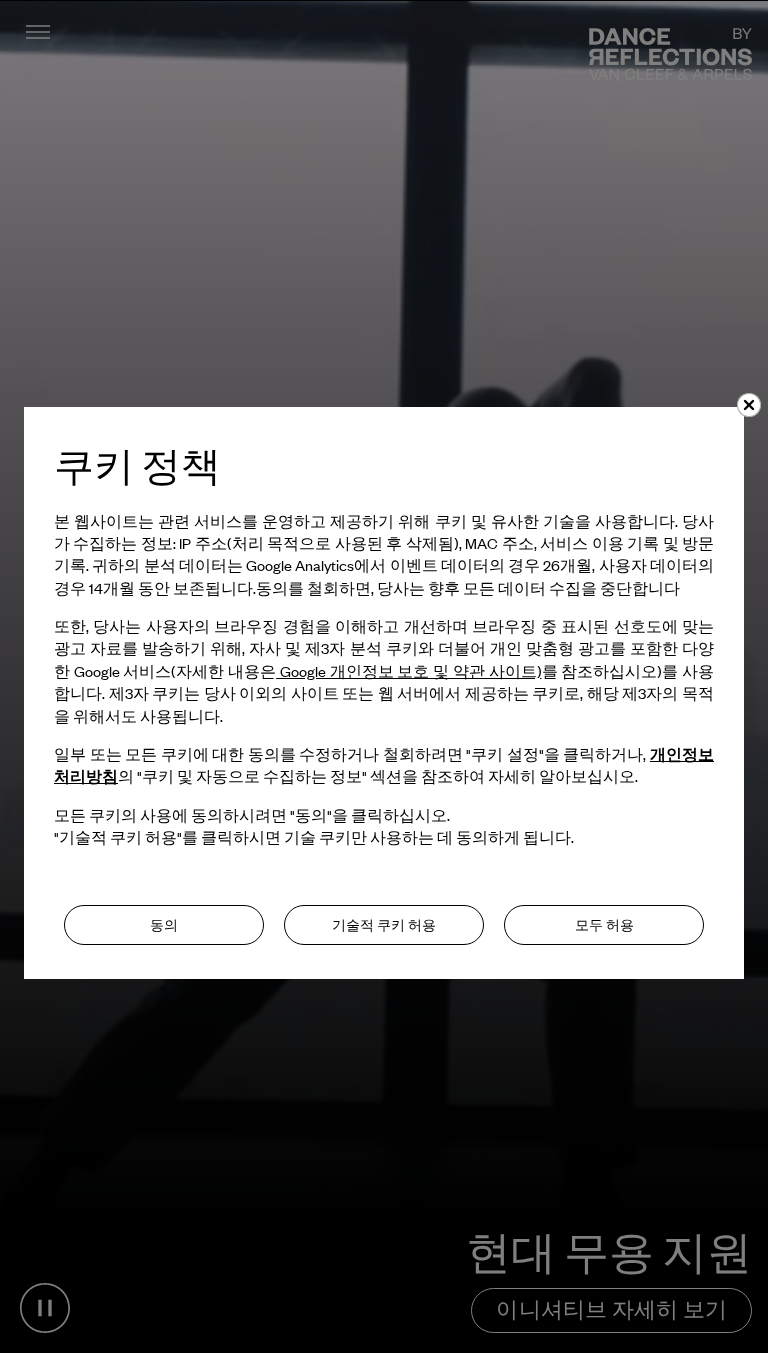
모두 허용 (604, 925)
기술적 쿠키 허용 (384, 925)
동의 (164, 925)
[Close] (749, 405)
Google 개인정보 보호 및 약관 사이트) (408, 671)
